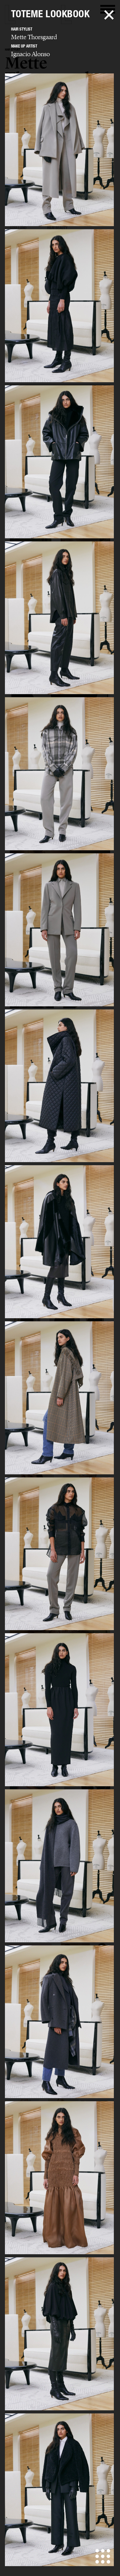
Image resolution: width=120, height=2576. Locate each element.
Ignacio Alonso (30, 54)
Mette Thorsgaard (34, 37)
